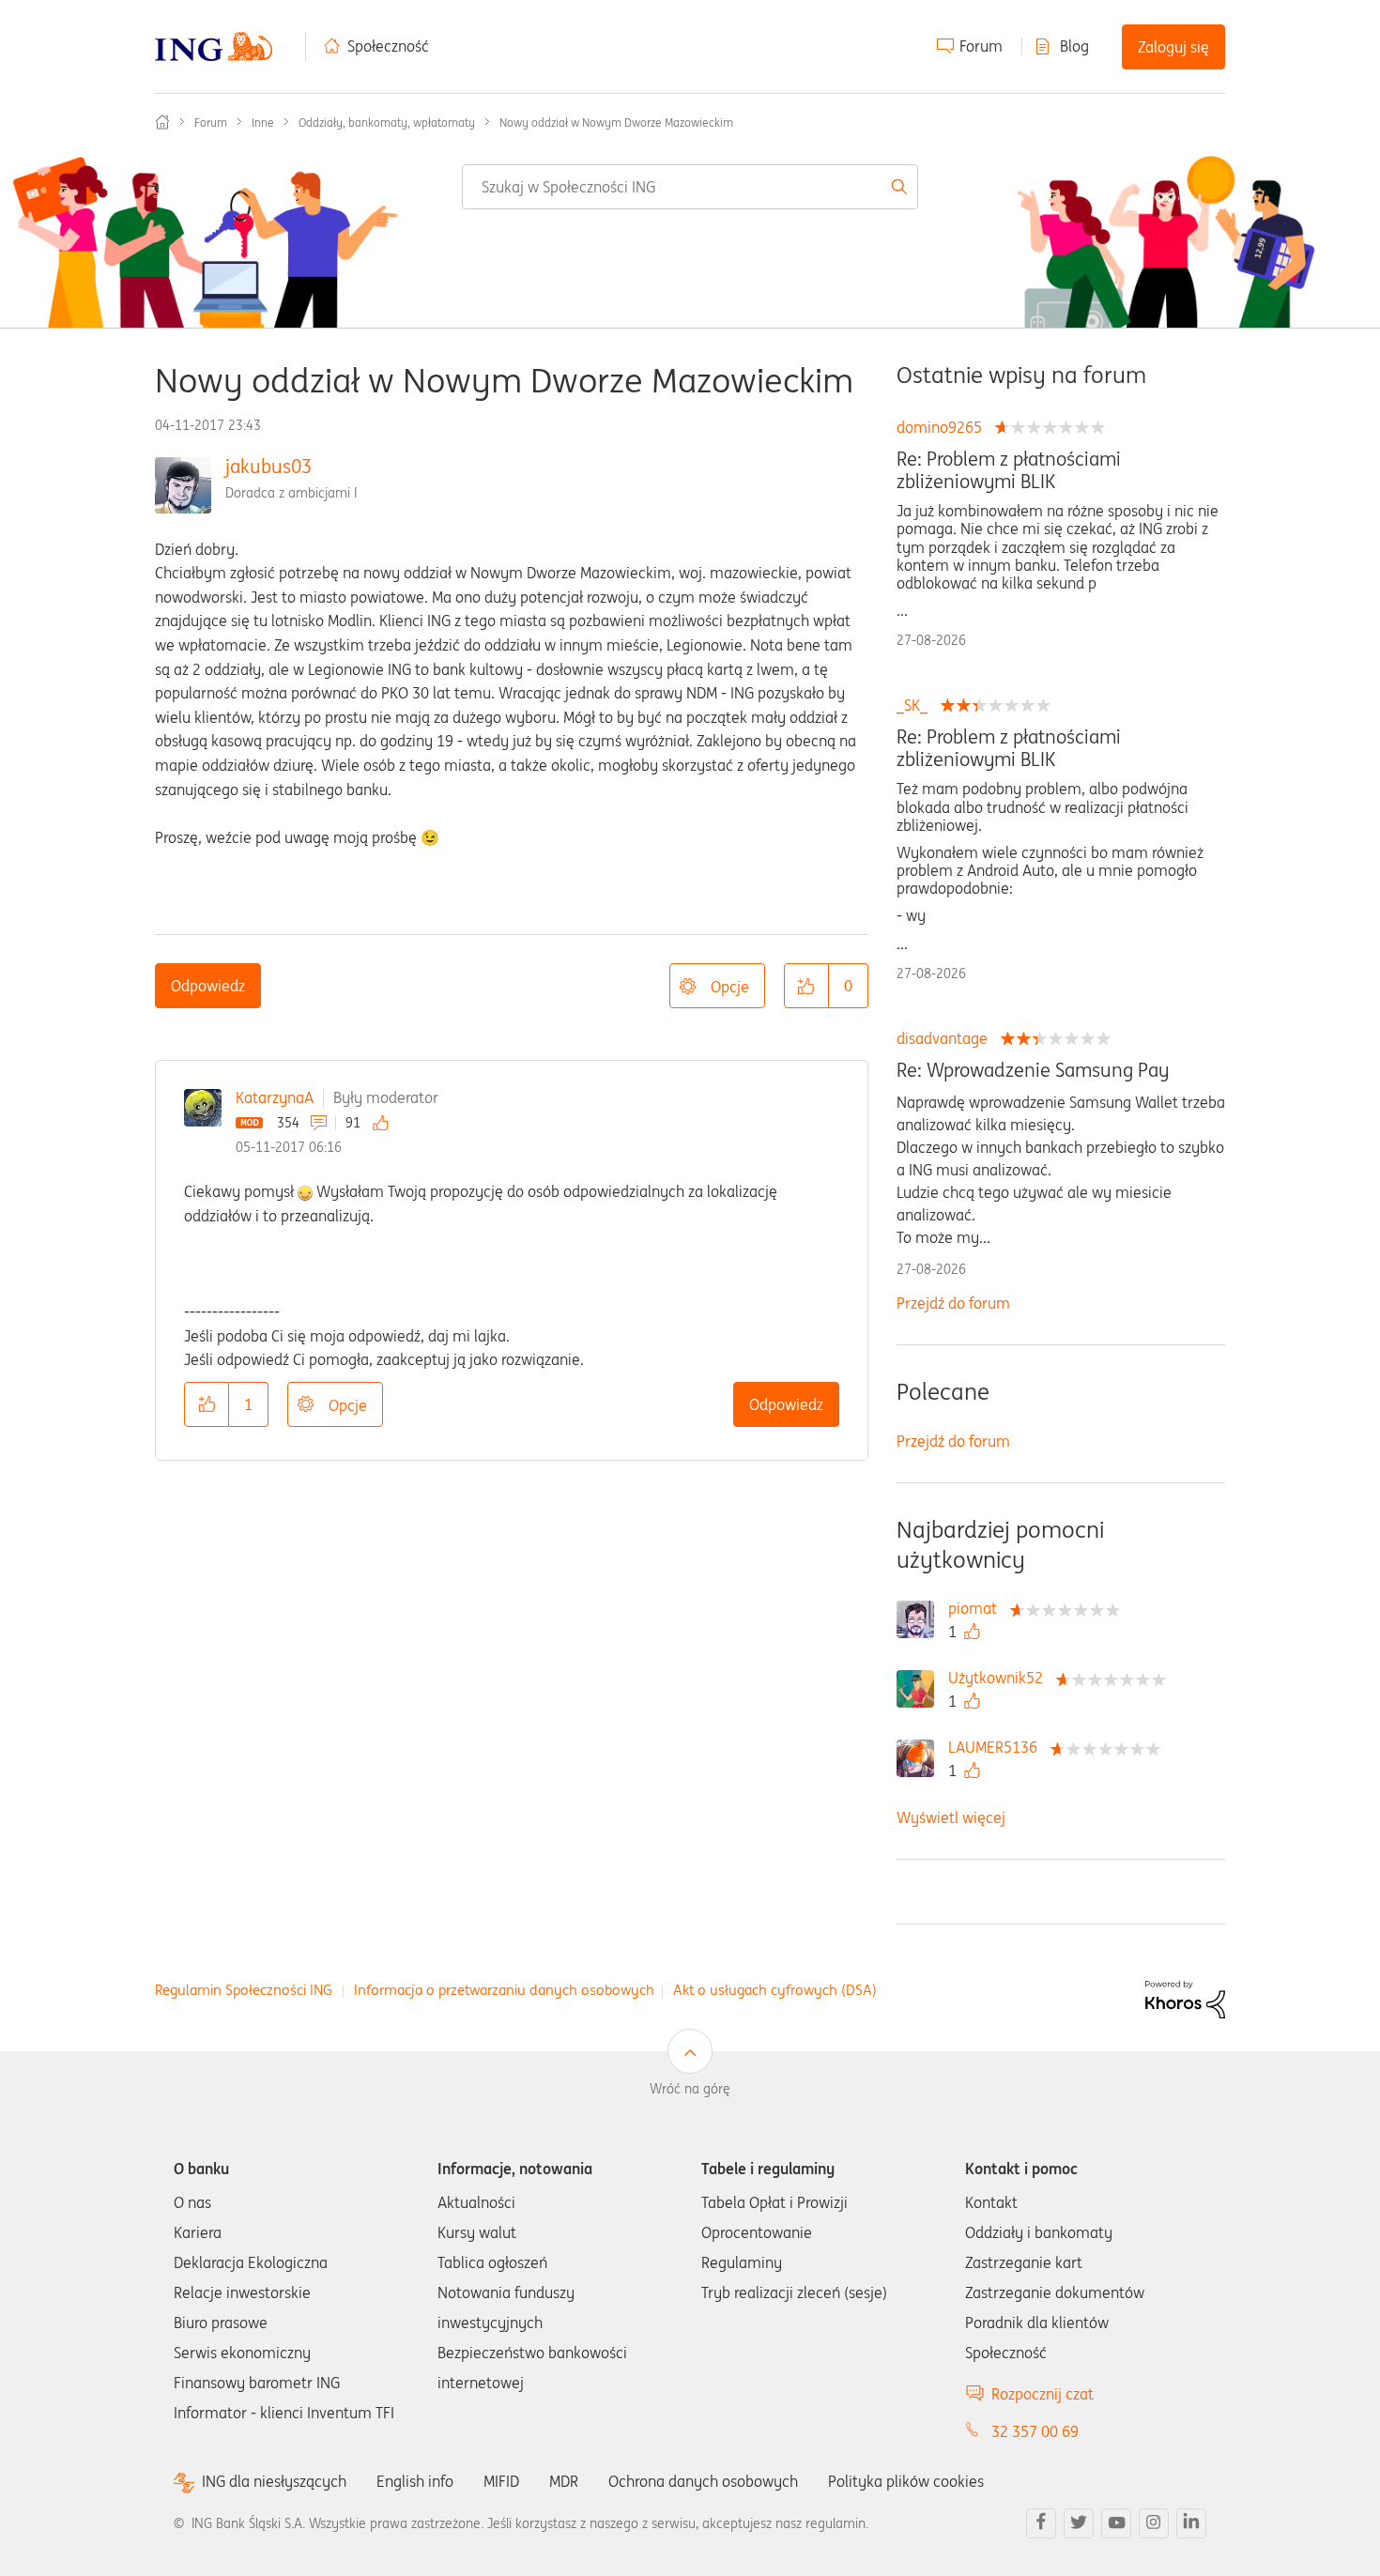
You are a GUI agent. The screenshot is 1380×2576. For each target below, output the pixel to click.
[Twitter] (1079, 2523)
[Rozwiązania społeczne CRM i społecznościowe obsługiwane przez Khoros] (1185, 1998)
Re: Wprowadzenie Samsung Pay (1033, 1070)
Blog (1074, 46)
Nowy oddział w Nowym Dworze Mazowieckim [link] (616, 123)
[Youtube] (1116, 2523)
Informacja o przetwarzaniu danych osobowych (504, 1990)
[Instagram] (1154, 2523)
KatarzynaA (275, 1097)
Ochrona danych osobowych (703, 2481)
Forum (981, 46)
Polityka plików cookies (906, 2481)
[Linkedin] (1191, 2523)
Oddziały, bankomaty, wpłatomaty (387, 123)
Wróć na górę (690, 2089)
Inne (263, 123)
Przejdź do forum (953, 1303)
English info (415, 2481)
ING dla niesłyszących (274, 2482)
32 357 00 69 (1035, 2431)
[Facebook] (1041, 2523)
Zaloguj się (1173, 47)
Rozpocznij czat (1043, 2394)
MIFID (501, 2481)
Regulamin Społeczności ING (244, 1990)
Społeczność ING (162, 122)
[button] (806, 986)
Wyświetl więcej (951, 1817)
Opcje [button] (730, 987)
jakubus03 (268, 466)
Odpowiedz (208, 986)
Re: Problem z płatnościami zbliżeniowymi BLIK (1009, 470)
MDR (564, 2481)
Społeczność (388, 46)
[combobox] (690, 187)
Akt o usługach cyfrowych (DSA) (775, 1990)
